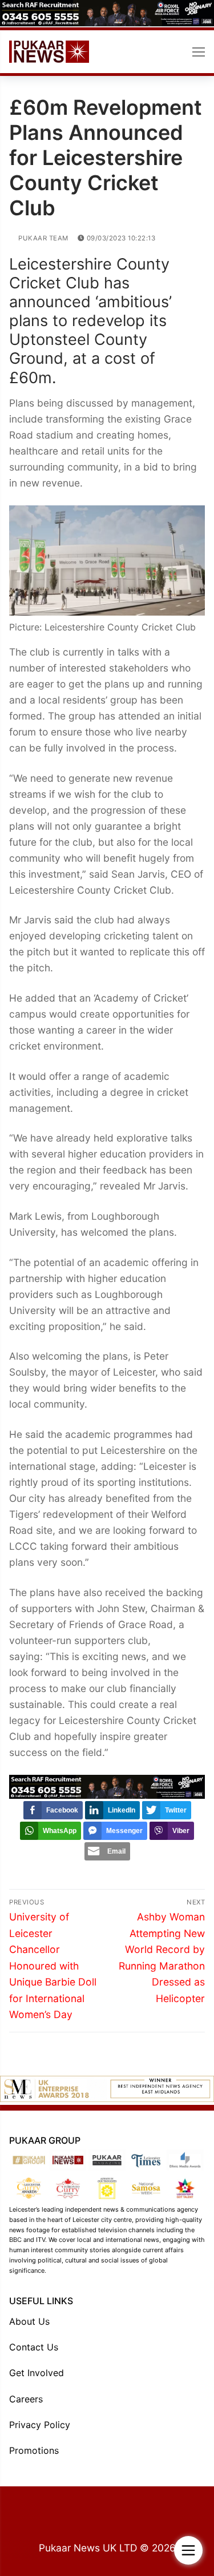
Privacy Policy (40, 2425)
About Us (29, 2321)
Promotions (34, 2450)
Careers (26, 2399)
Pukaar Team (43, 238)
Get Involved (37, 2373)
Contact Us (34, 2347)
